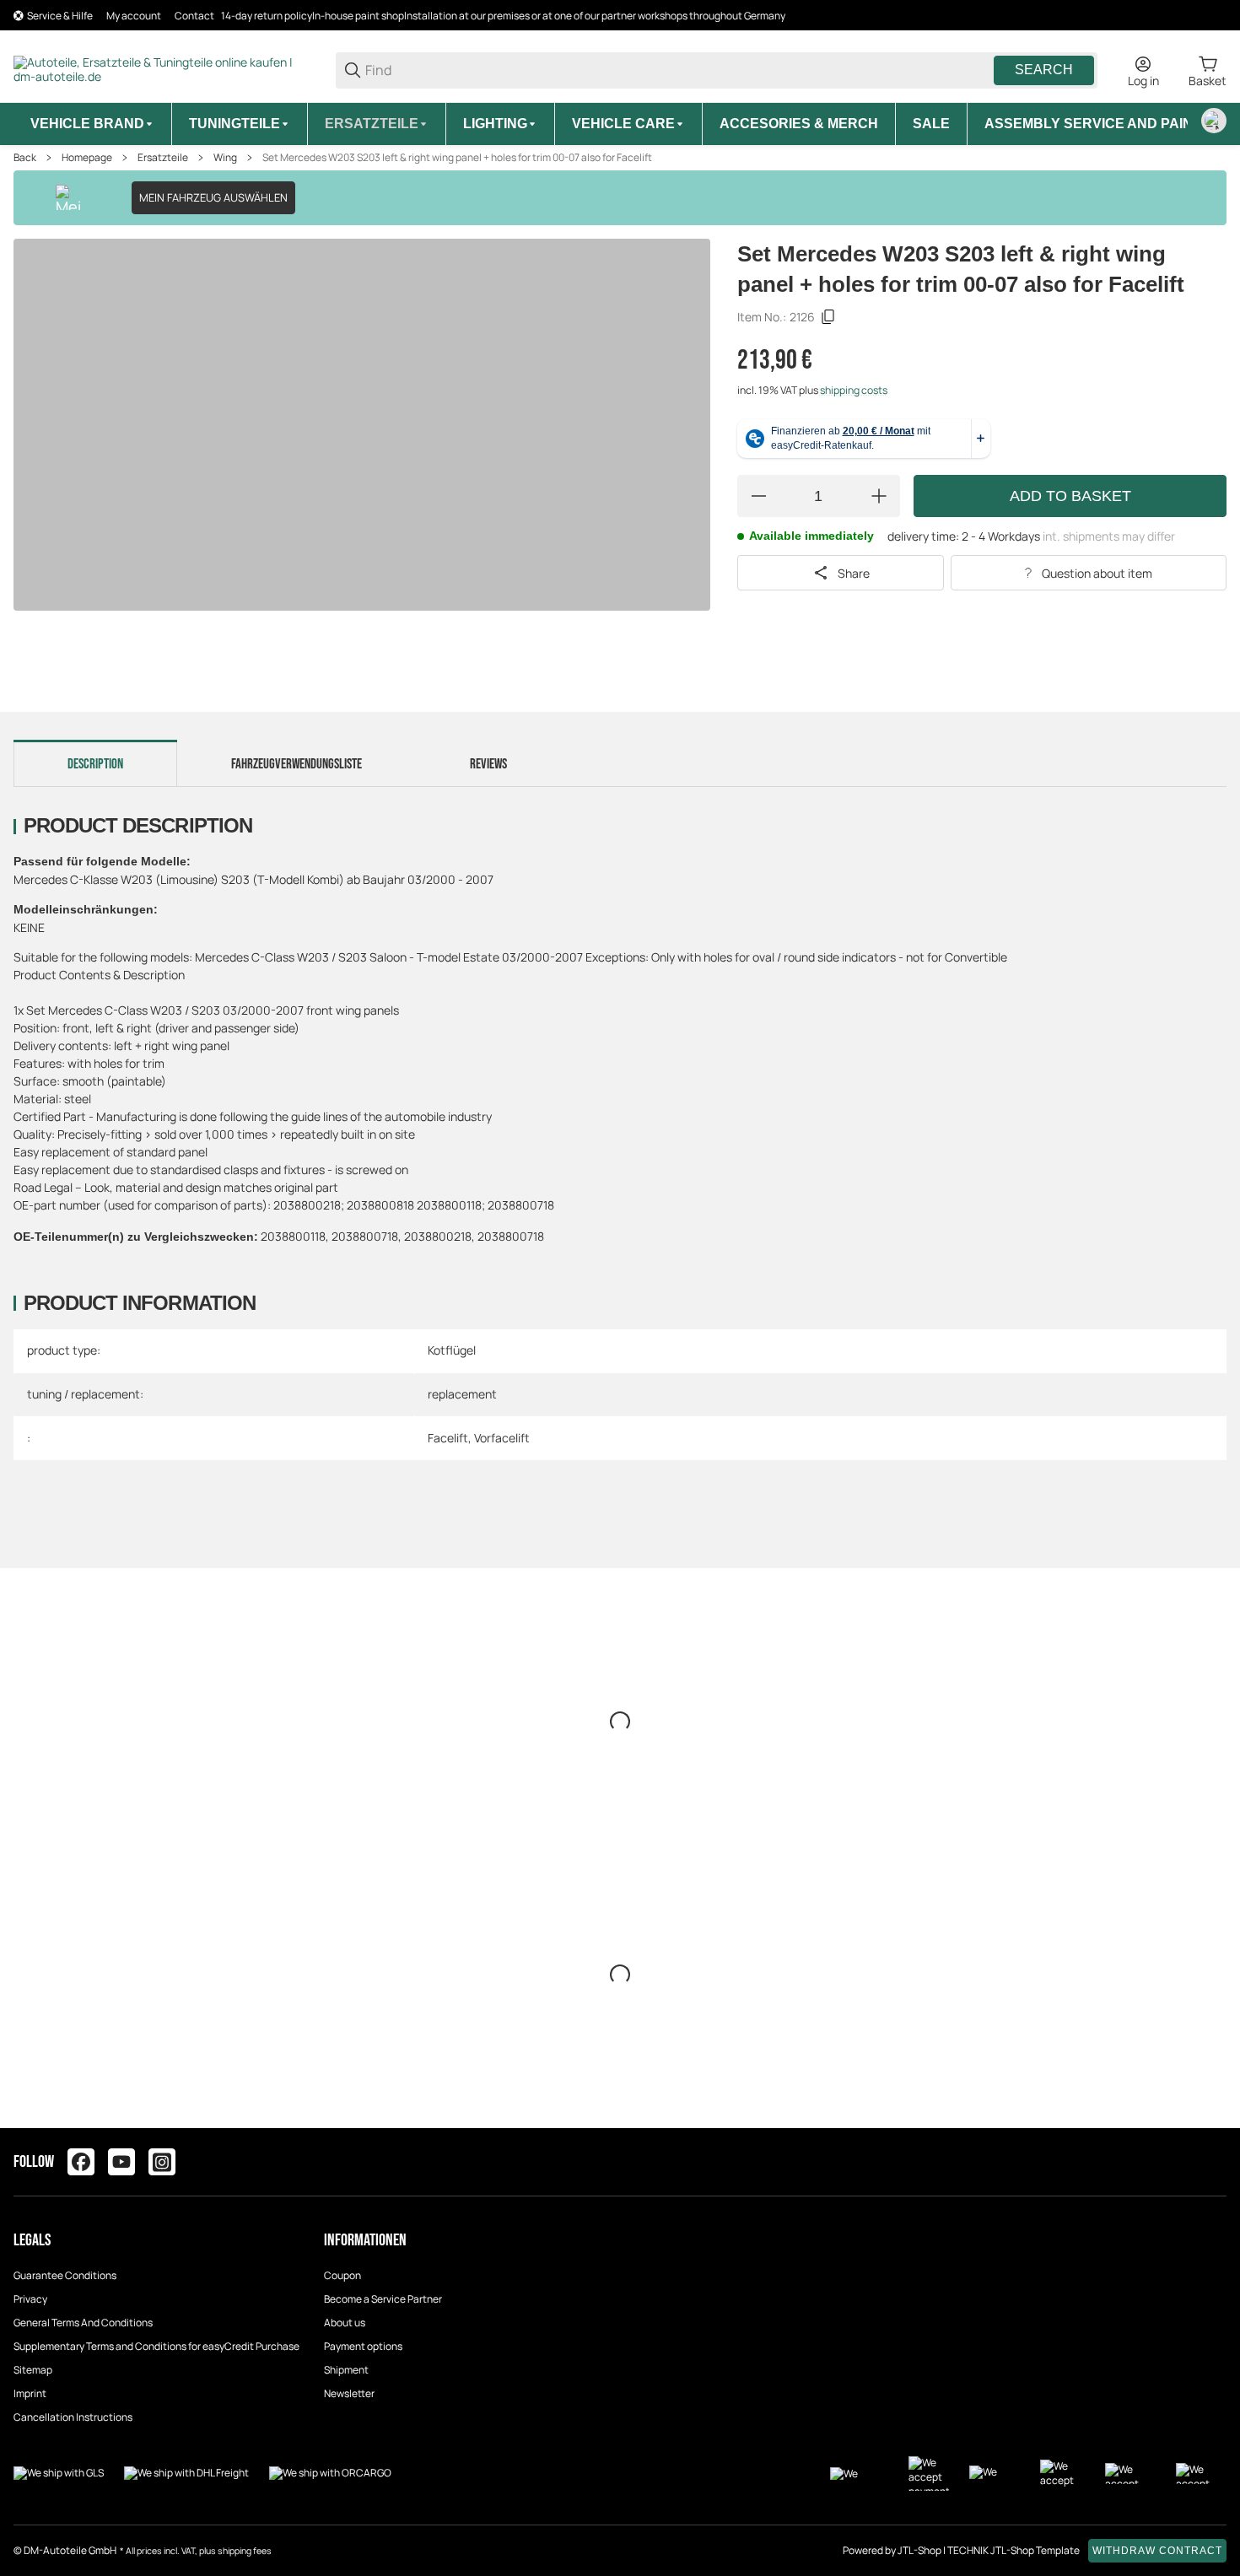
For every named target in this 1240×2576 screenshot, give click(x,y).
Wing (225, 158)
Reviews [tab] (488, 764)
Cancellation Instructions (73, 2417)
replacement (462, 1394)
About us (345, 2323)
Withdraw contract (1157, 2551)
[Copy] (828, 317)
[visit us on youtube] (121, 2162)
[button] (1213, 2162)
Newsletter (349, 2393)
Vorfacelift (502, 1438)
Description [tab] (95, 764)
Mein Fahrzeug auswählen (213, 197)
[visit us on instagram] (162, 2162)
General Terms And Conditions (83, 2323)
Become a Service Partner (383, 2299)
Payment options (363, 2346)
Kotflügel (452, 1350)
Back (25, 158)
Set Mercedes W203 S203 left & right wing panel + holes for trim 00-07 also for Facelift (457, 158)
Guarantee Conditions (65, 2275)
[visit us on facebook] (81, 2162)
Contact (194, 16)
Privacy (30, 2299)
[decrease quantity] (758, 496)
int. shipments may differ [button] (1109, 536)
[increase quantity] (879, 496)
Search (1044, 70)
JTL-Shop (920, 2550)
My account (134, 16)
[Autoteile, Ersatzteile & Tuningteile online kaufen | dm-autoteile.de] (161, 69)
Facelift (448, 1438)
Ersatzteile (163, 158)
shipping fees (245, 2551)
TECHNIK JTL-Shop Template (1014, 2550)
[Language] (1214, 121)
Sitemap (33, 2370)
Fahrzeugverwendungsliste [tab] (297, 764)
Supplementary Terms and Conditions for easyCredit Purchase (156, 2346)
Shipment (346, 2370)
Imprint (30, 2393)
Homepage (87, 158)
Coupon (342, 2275)
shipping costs (854, 390)
